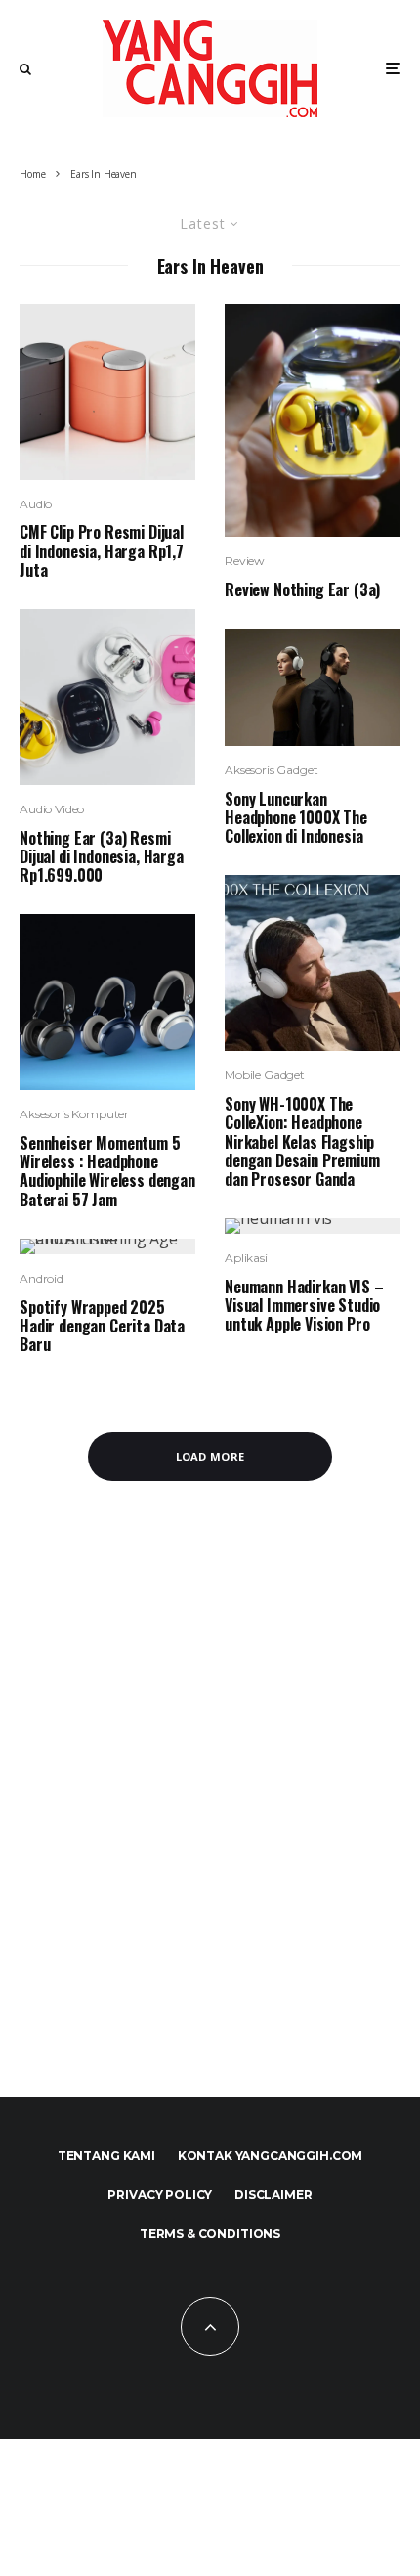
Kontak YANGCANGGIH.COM (270, 2155)
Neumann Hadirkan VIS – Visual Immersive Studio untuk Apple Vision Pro (304, 1306)
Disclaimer (273, 2194)
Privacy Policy (160, 2194)
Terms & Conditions (210, 2233)
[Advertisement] (210, 1799)
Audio (36, 504)
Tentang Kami (106, 2155)
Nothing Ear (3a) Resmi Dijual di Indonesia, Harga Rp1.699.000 (102, 857)
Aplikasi (246, 1258)
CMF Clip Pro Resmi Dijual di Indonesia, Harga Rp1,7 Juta (102, 551)
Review (245, 561)
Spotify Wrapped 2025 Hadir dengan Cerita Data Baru (102, 1327)
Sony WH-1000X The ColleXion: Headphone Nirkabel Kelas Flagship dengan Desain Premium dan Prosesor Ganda (302, 1142)
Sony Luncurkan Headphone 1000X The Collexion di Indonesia (296, 818)
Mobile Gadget (265, 1075)
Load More (210, 1456)
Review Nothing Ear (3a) (302, 590)
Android (42, 1278)
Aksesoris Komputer (74, 1114)
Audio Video (52, 809)
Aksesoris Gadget (271, 770)
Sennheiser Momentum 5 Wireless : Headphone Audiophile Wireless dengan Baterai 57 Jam (107, 1172)
